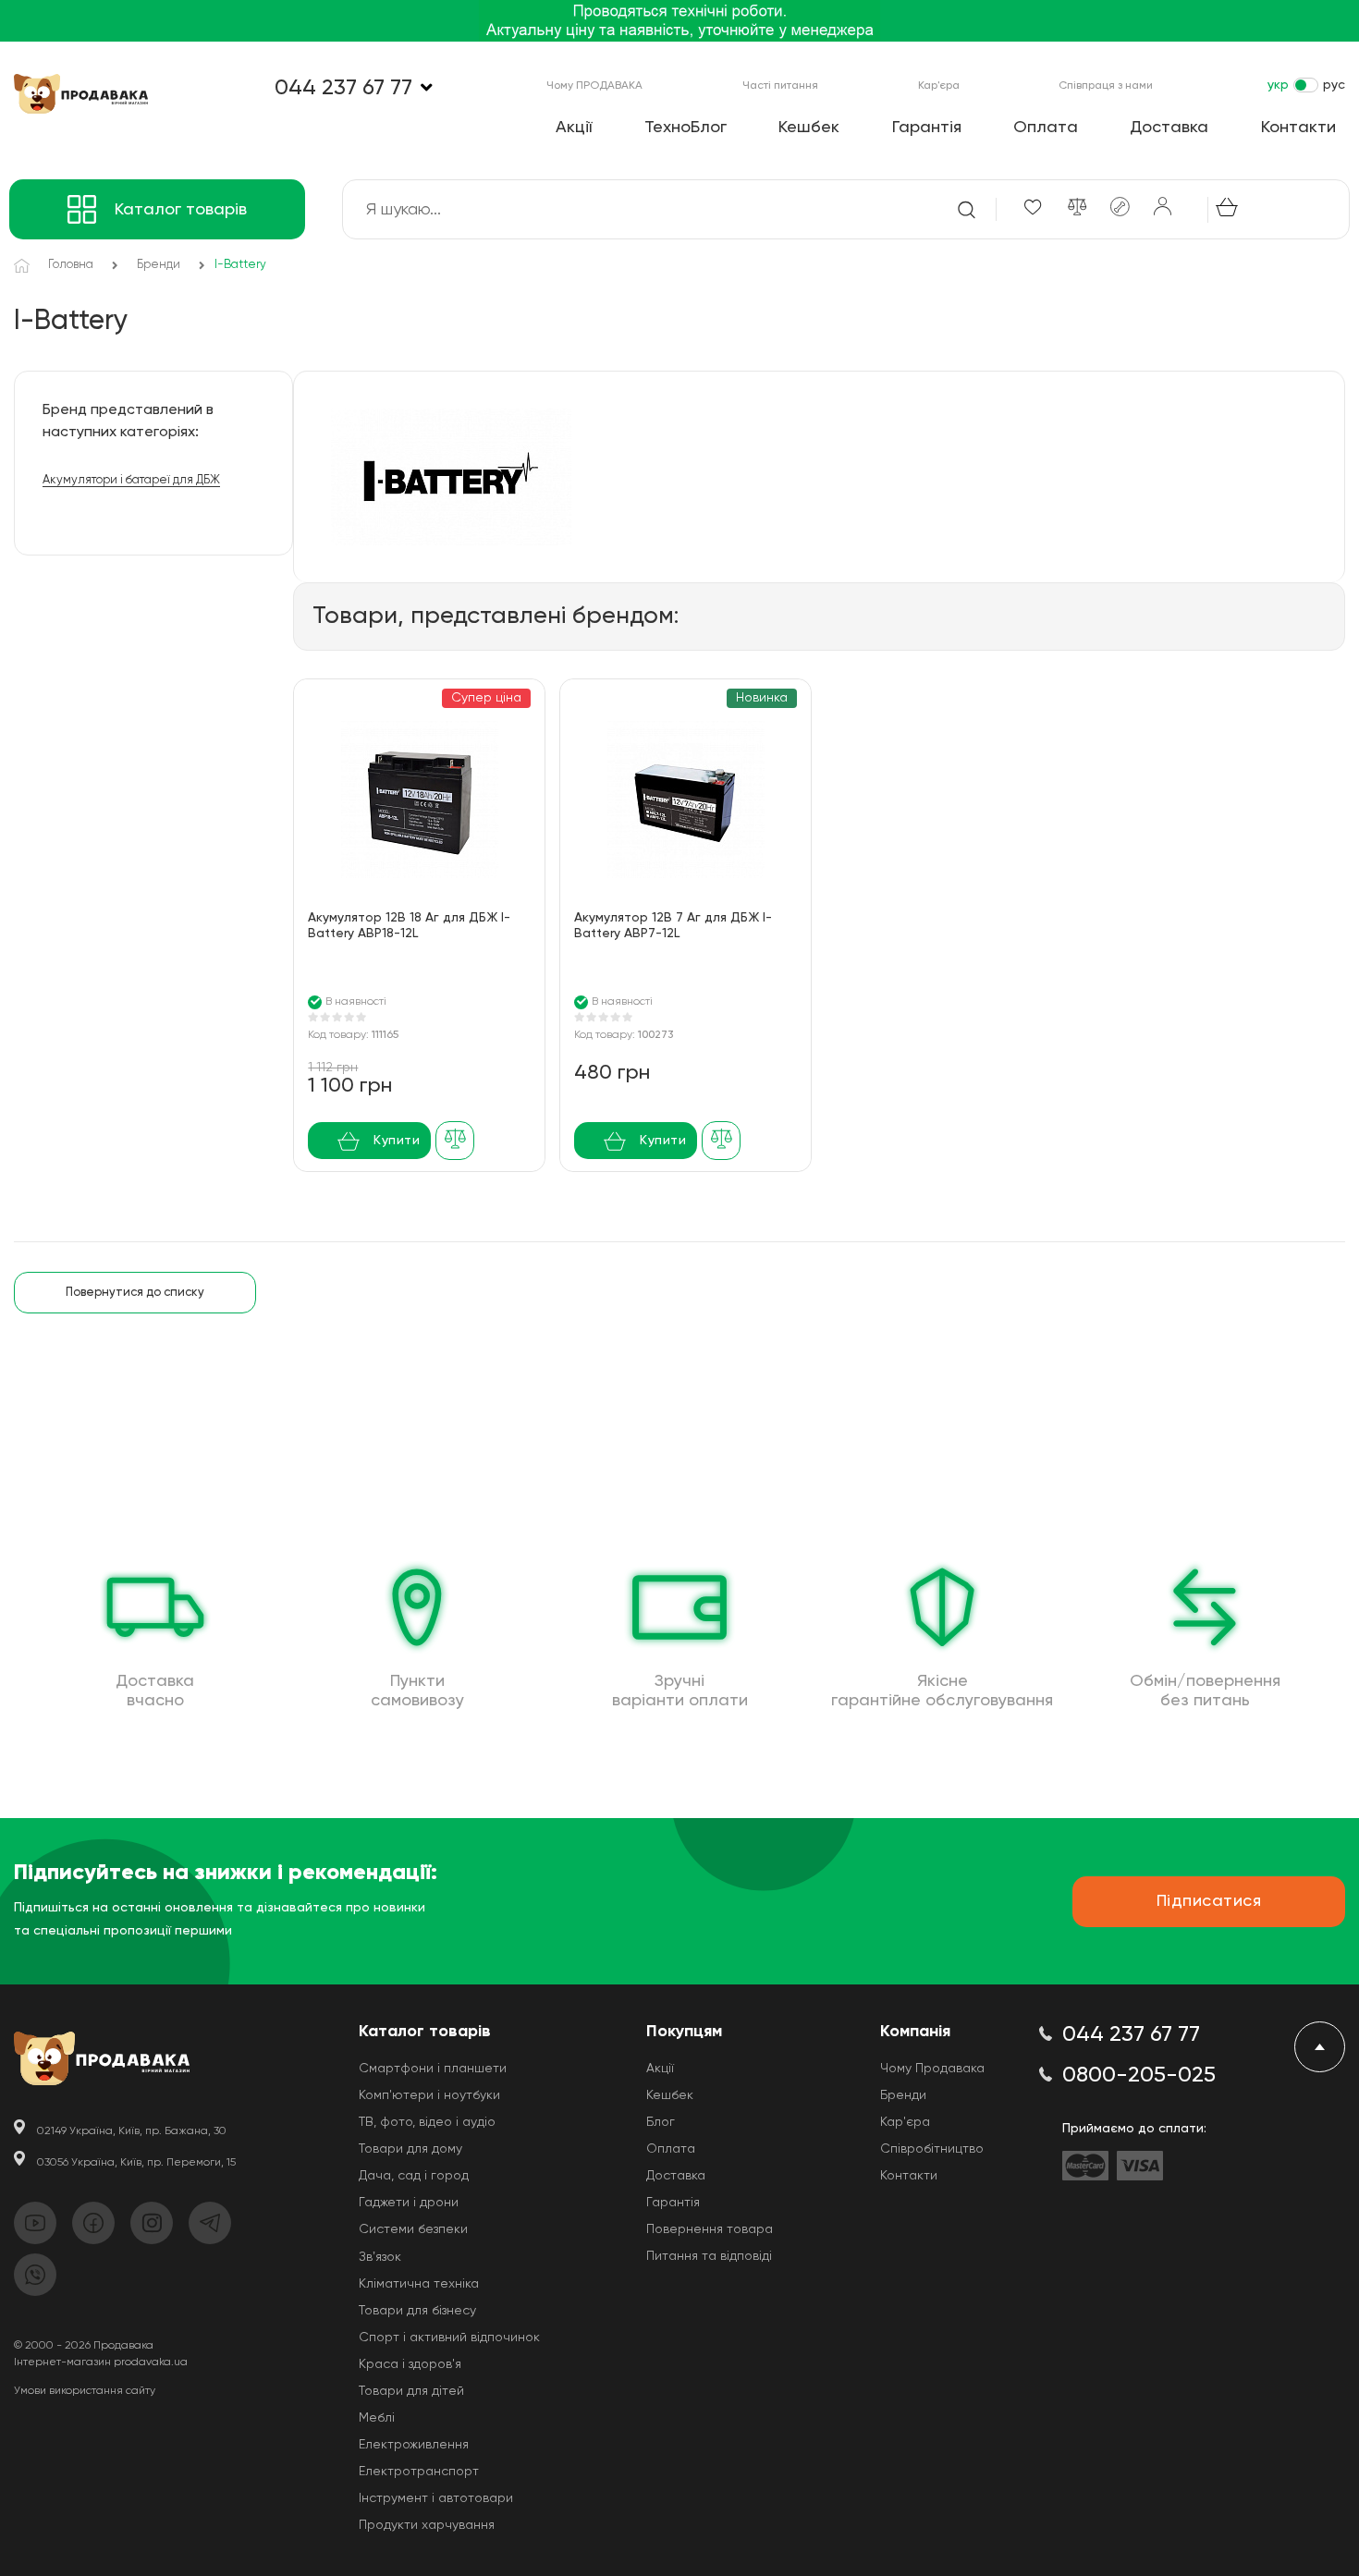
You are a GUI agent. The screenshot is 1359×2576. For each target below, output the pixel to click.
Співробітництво (932, 2149)
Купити (397, 1141)
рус (1334, 85)
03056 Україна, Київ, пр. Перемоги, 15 (136, 2163)
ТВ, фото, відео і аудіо (427, 2122)
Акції (574, 128)
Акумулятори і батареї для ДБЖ (131, 480)
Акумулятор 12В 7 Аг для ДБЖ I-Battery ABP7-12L (673, 926)
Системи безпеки (413, 2229)
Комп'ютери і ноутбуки (429, 2095)
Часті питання (780, 86)
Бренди (903, 2095)
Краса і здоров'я (410, 2364)
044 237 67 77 (343, 88)
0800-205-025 (1139, 2075)
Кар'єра (939, 86)
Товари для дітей (411, 2391)
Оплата (1046, 128)
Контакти (1298, 128)
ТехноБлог (686, 128)
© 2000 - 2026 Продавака (84, 2346)
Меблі (377, 2418)
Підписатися (1209, 1901)
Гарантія (927, 128)
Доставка (1169, 128)
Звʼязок (380, 2257)
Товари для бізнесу (417, 2311)
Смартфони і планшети (433, 2069)
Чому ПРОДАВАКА (594, 86)
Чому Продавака (932, 2069)
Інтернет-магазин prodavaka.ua (101, 2362)
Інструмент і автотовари (436, 2498)
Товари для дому (410, 2149)
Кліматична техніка (419, 2284)
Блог (661, 2122)
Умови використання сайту (85, 2391)
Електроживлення (414, 2445)
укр (1278, 85)
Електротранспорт (419, 2472)
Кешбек (809, 128)
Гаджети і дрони (409, 2203)
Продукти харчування (427, 2525)
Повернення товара (710, 2229)
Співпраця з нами (1106, 86)
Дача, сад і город (414, 2176)
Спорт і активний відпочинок (449, 2338)
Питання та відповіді (709, 2256)
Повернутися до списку (135, 1293)
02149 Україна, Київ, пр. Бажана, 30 (132, 2131)
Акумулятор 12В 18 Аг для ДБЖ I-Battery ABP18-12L (409, 926)
